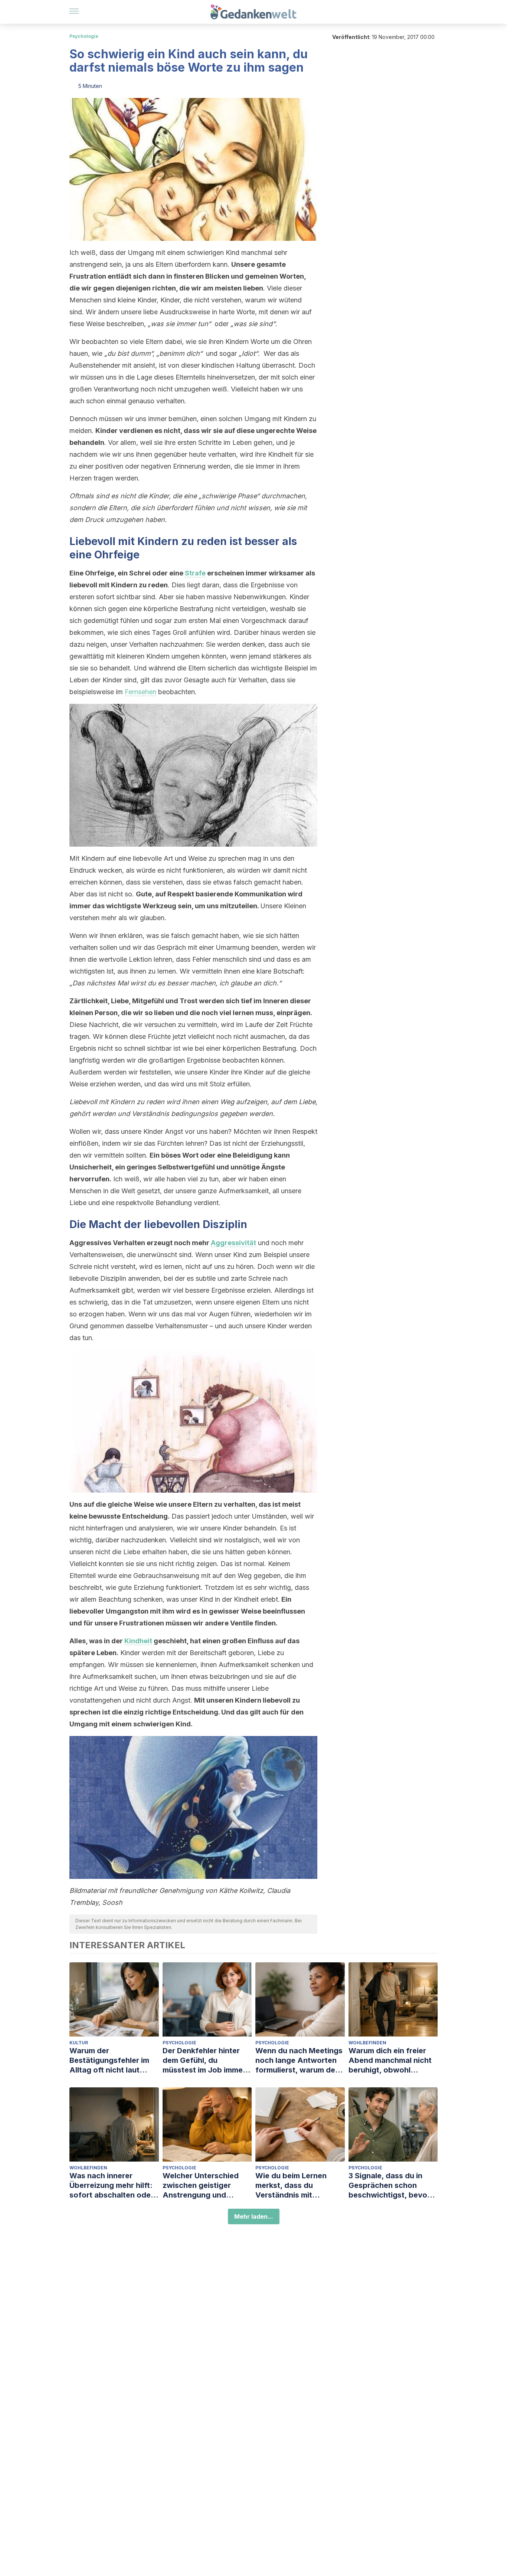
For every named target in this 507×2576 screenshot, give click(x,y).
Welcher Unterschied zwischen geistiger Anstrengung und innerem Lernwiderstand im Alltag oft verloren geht (207, 2186)
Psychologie (84, 36)
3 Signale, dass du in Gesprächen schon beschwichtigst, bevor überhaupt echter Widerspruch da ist (389, 2186)
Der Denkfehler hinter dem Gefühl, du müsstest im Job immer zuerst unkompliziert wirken (204, 2060)
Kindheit (138, 1641)
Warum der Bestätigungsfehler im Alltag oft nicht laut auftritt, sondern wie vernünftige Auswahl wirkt (109, 2060)
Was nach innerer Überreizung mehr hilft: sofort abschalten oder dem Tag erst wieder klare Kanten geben (112, 2186)
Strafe (195, 573)
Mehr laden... (254, 2216)
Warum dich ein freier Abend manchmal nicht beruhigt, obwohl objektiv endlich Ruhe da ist (393, 2060)
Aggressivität (233, 1243)
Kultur (79, 2043)
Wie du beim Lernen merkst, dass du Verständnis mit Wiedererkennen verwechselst (291, 2186)
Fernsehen (140, 692)
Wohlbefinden (367, 2043)
